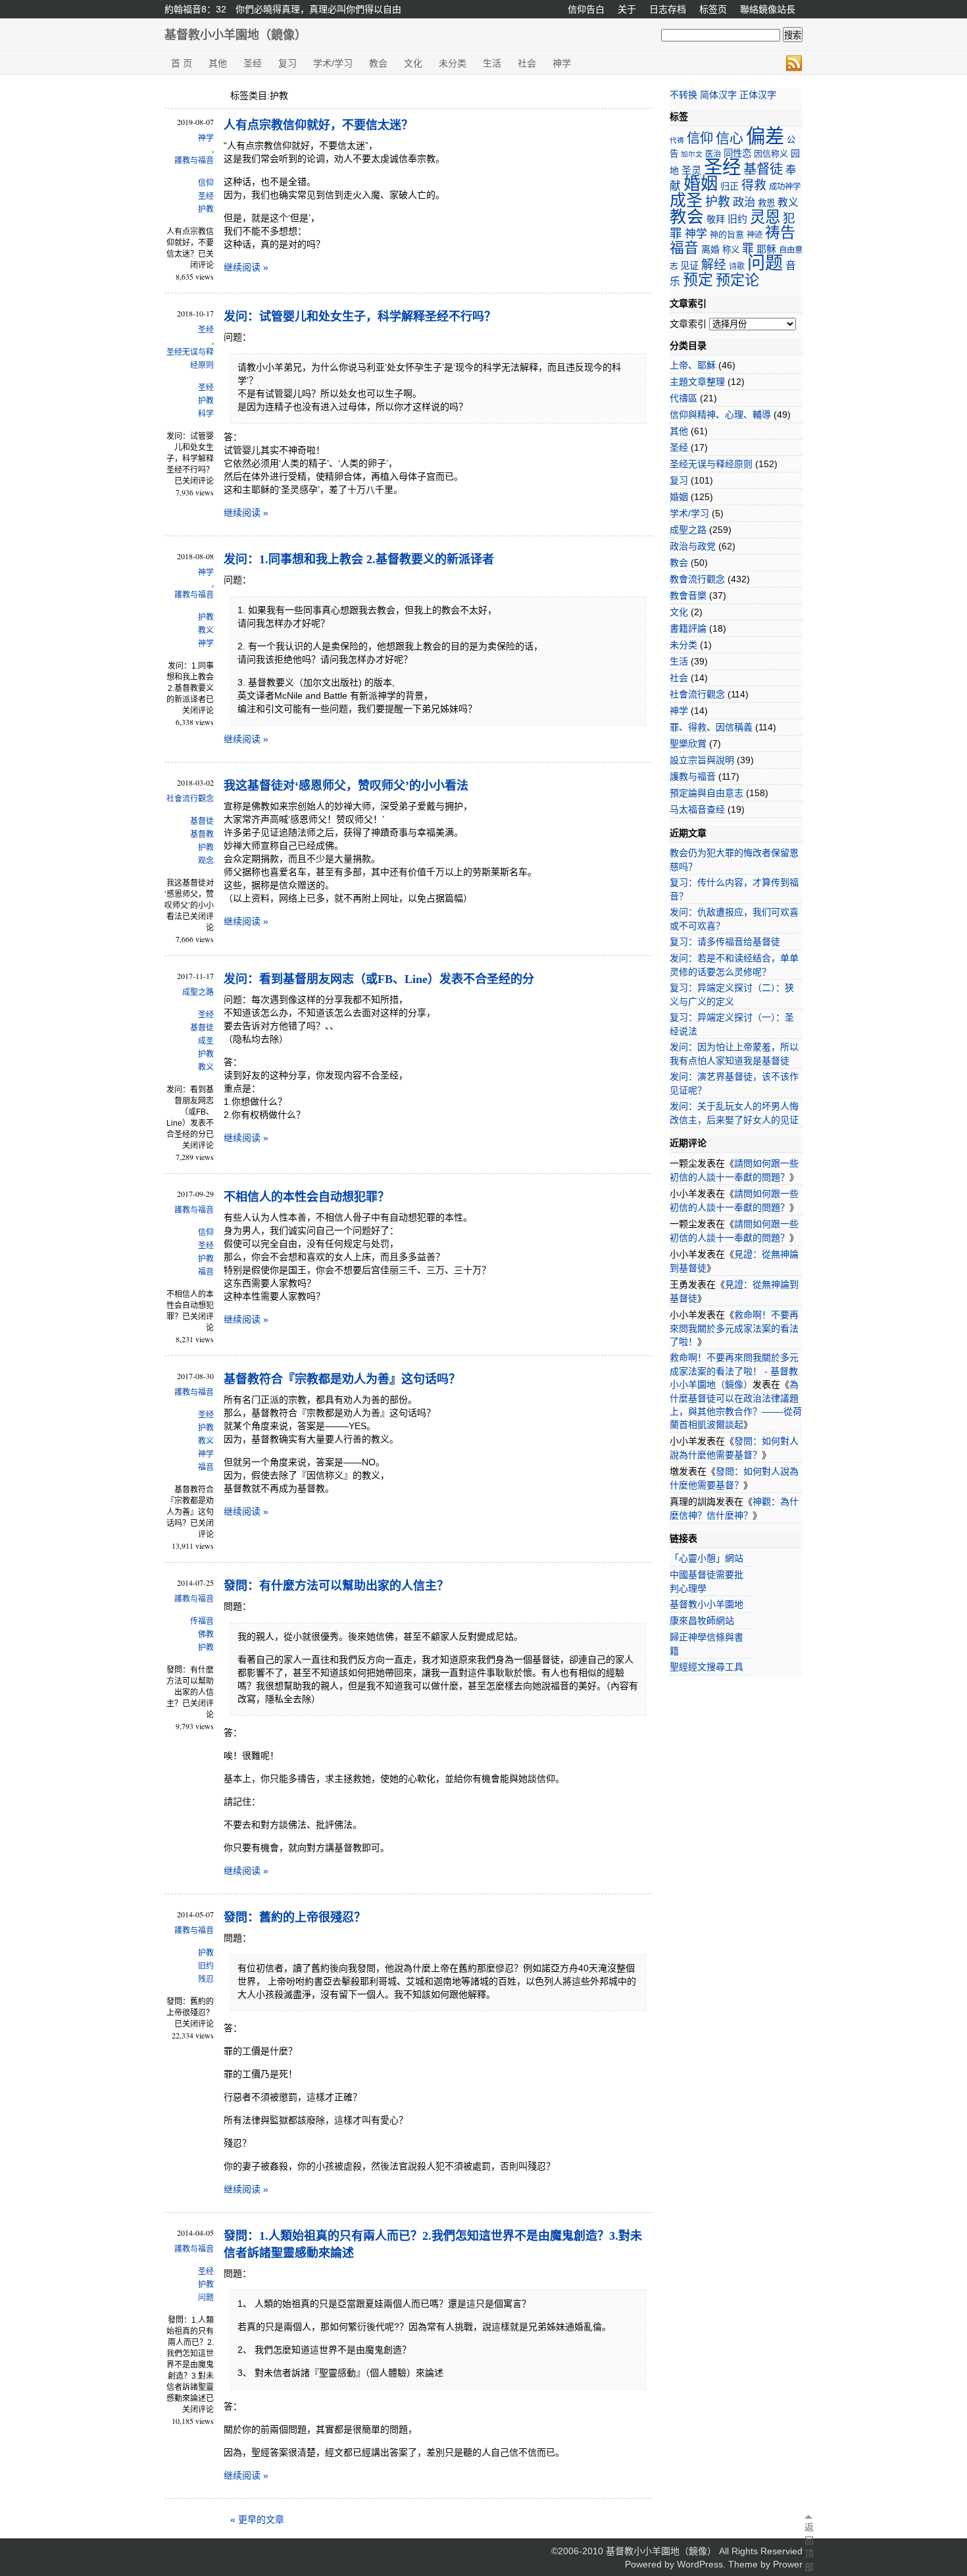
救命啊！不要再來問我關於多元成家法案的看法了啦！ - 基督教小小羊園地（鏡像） (734, 1371)
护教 (206, 209)
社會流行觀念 (190, 799)
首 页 (182, 63)
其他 (218, 63)
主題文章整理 (697, 382)
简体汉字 (718, 95)
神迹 (755, 235)
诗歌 (737, 266)
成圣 (206, 1041)
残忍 (206, 1979)
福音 (206, 1272)
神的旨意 (727, 235)
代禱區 (683, 398)
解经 (714, 265)
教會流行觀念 (697, 579)
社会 (527, 63)
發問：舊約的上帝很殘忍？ (295, 1917)
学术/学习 (333, 63)
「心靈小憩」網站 (707, 1558)
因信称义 (771, 154)
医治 (713, 154)
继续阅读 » (246, 267)
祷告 (780, 232)
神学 (562, 63)
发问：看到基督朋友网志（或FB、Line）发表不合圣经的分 (379, 979)
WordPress (700, 2564)
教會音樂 (688, 595)
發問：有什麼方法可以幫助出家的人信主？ (336, 1586)
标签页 (713, 9)
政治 (744, 202)
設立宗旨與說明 (702, 760)
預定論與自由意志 (707, 793)
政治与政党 (693, 546)
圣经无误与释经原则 (190, 359)
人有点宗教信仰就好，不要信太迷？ (318, 125)
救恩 (766, 203)
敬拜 (716, 219)
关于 (627, 9)
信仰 (206, 183)
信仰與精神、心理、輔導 (720, 415)
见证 (689, 266)
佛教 (206, 1634)
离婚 (710, 249)
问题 (206, 2298)
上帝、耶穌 (693, 365)
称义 (731, 250)
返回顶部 (808, 2547)
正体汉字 (758, 95)
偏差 (765, 136)
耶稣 (766, 249)
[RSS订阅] (794, 63)
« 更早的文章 (257, 2519)
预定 (698, 280)
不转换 (683, 95)
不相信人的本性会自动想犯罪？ (307, 1197)
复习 (287, 63)
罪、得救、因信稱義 (711, 727)
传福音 (202, 1621)
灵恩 (765, 217)
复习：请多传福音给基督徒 (725, 942)
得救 (754, 185)
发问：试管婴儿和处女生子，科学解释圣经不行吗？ (360, 316)
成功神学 (785, 187)
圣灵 (691, 170)
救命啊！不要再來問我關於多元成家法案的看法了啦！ (734, 1328)
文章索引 (688, 324)
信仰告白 (586, 9)
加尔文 (692, 154)
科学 (206, 414)
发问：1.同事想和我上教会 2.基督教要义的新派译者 (359, 559)
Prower (788, 2564)
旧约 (206, 1966)
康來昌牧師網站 (702, 1621)
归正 (730, 186)
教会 (378, 63)
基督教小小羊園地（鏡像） (236, 35)
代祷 (677, 140)
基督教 (202, 834)
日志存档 (668, 9)
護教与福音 (194, 161)
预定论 (737, 280)
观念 (206, 861)
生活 (492, 63)
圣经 (253, 63)
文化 (413, 63)
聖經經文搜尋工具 (707, 1667)
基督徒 (202, 821)
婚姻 (701, 184)
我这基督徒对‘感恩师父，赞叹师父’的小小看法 (346, 786)
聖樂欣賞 (688, 744)
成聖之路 (198, 992)
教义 (206, 630)
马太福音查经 (697, 809)
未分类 (453, 63)
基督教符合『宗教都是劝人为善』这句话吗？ (342, 1379)
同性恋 (737, 153)
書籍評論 (688, 628)
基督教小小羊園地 (707, 1604)
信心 (730, 138)
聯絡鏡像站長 (768, 9)
